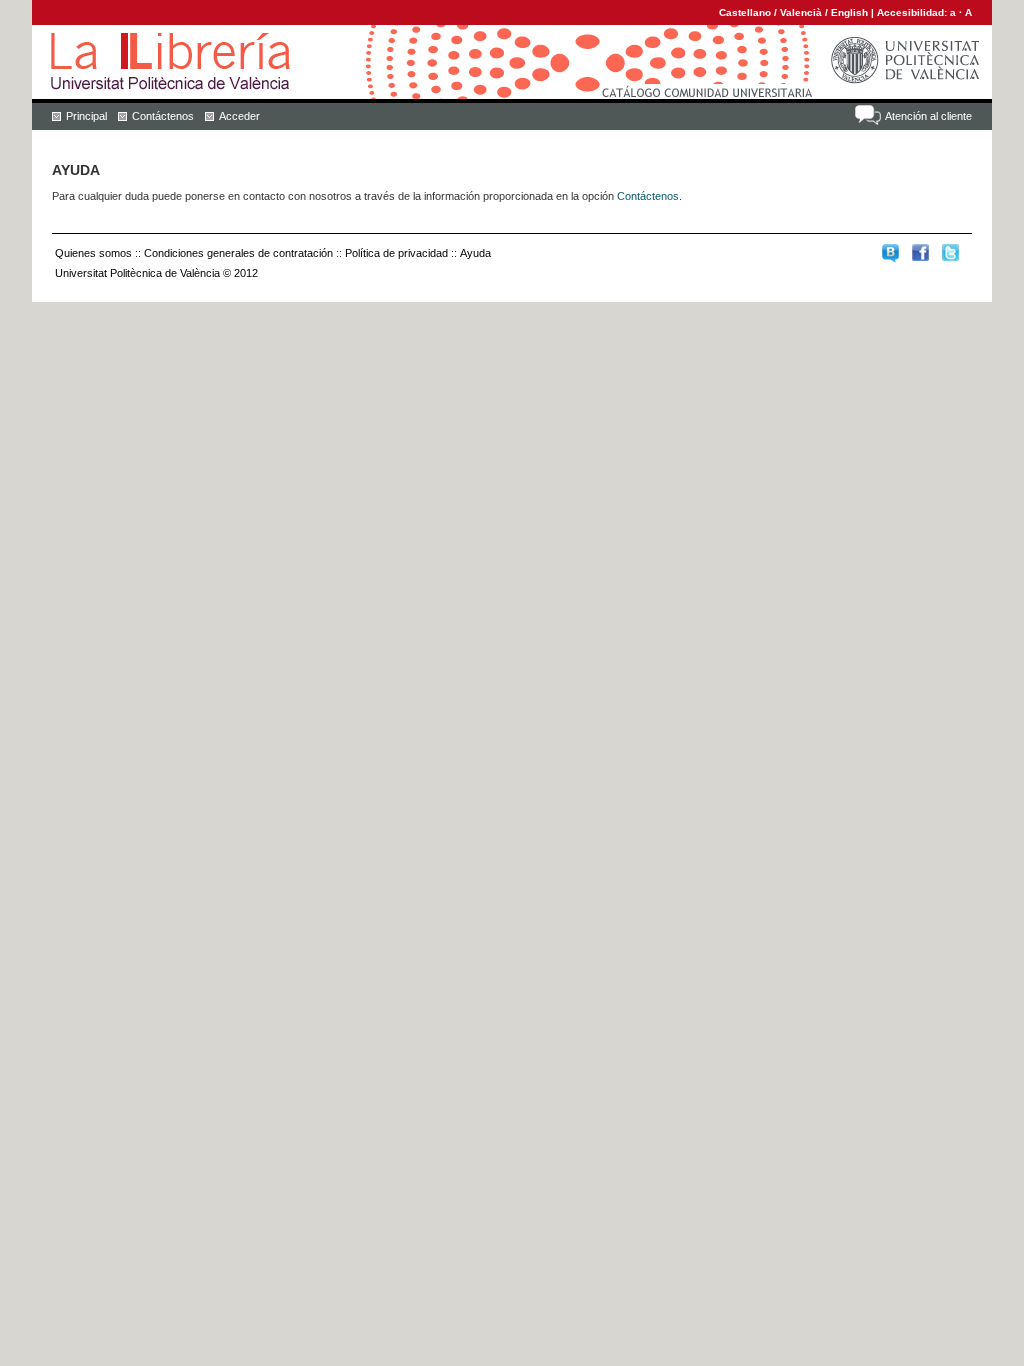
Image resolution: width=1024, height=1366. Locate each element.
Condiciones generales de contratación (238, 253)
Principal (86, 116)
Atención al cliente (928, 116)
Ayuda (475, 253)
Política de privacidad (396, 253)
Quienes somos (93, 253)
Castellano (745, 12)
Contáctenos (163, 116)
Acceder (239, 116)
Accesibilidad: (913, 12)
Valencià (801, 12)
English (849, 12)
